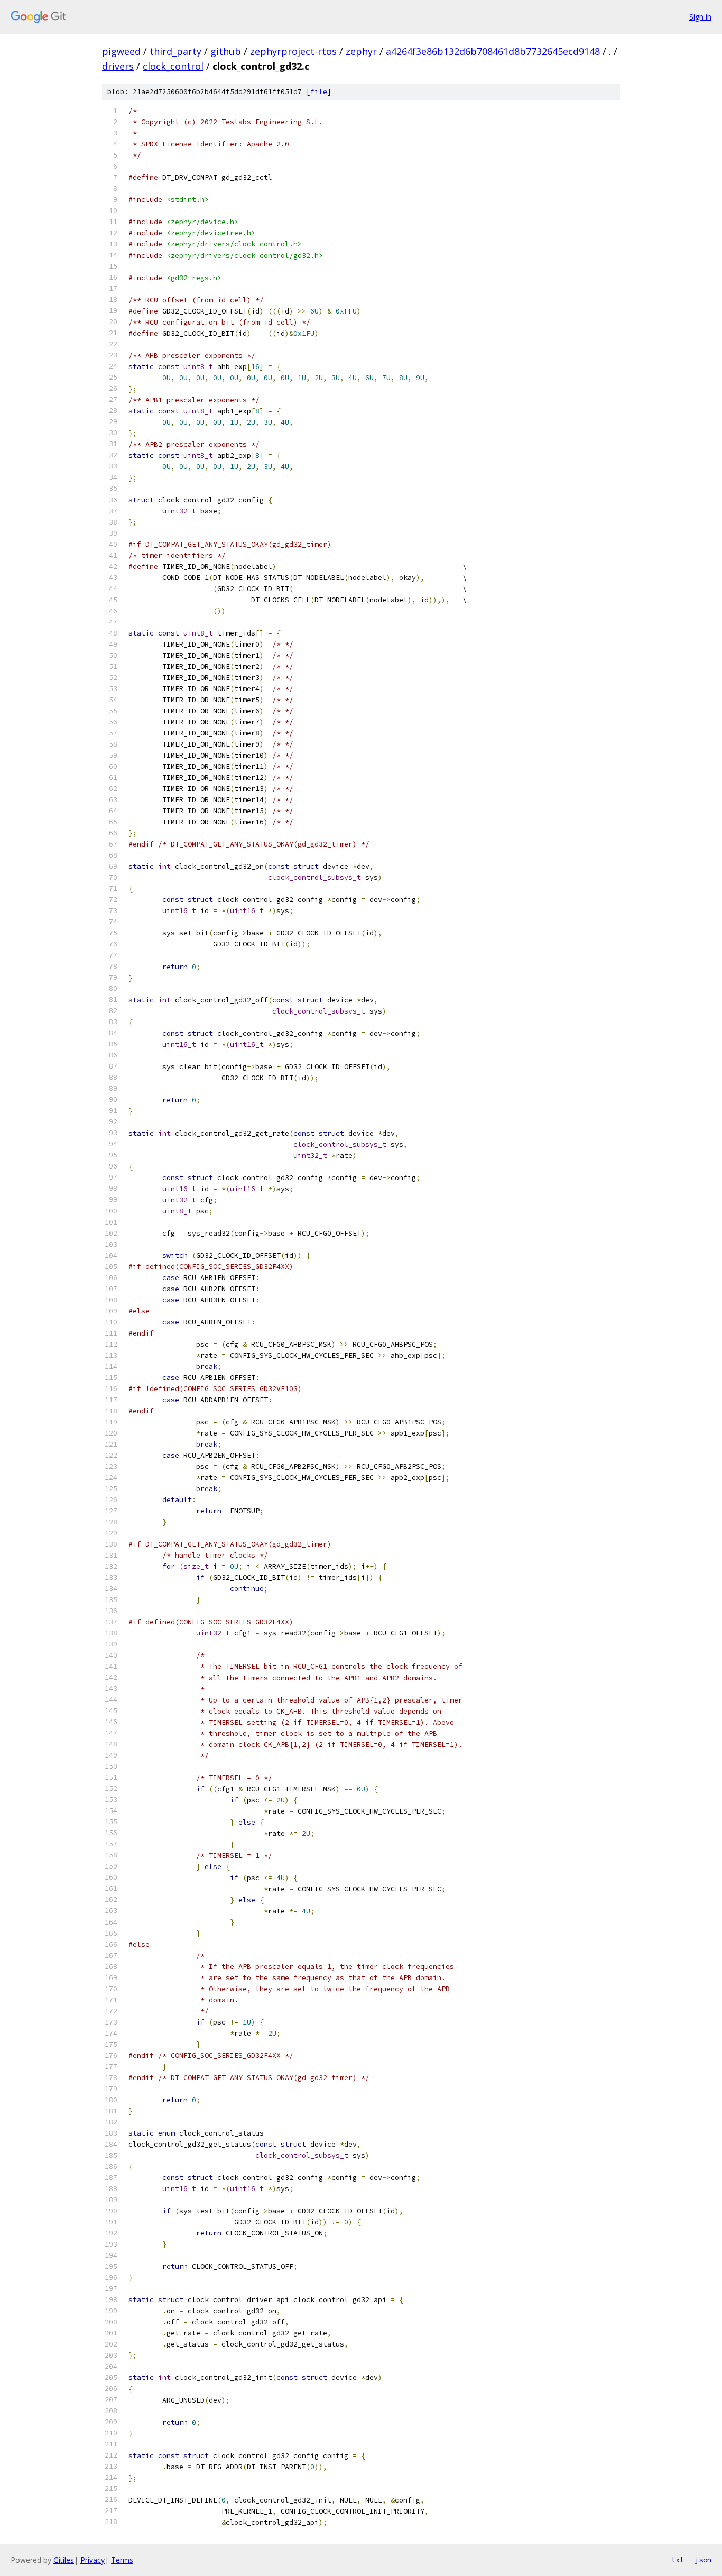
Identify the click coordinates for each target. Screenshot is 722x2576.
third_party (175, 51)
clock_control (173, 66)
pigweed (121, 51)
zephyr (361, 51)
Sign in (700, 17)
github (226, 51)
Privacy (92, 2560)
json (703, 2560)
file (319, 92)
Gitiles (64, 2560)
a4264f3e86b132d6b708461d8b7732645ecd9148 (493, 51)
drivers (118, 66)
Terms (122, 2560)
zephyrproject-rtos (293, 51)
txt (678, 2560)
